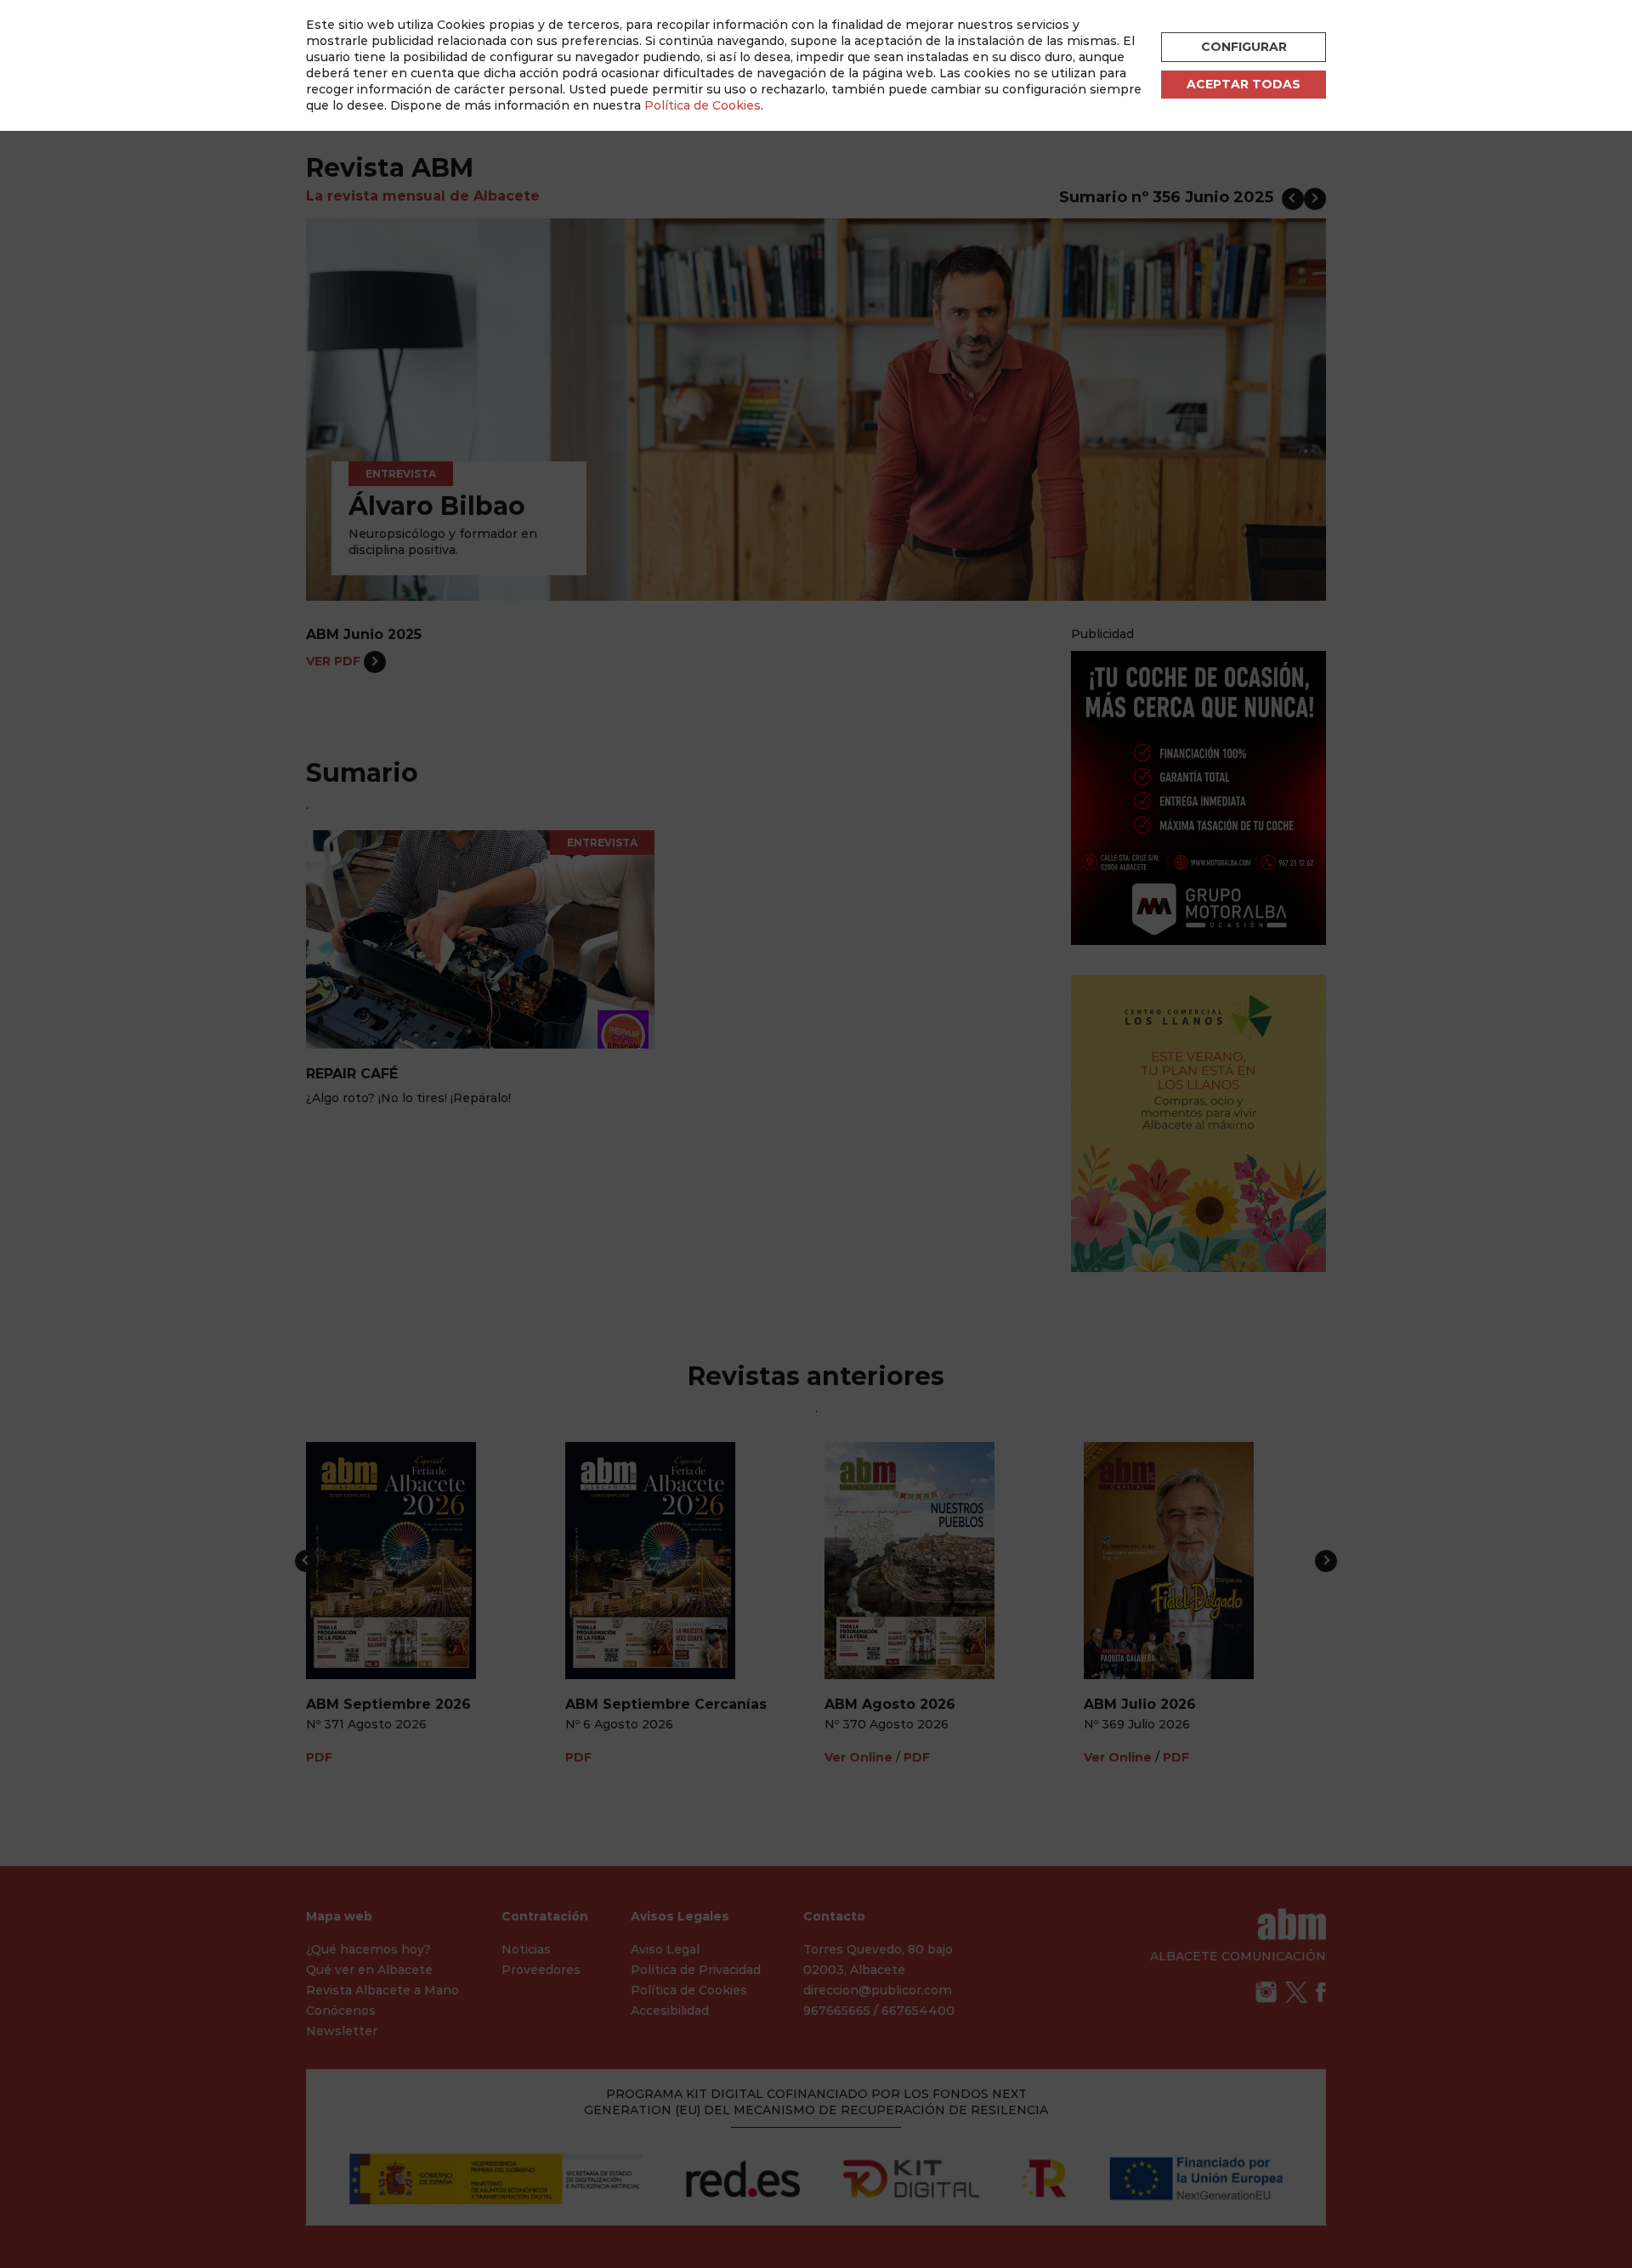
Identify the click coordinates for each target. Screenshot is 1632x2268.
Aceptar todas (1244, 84)
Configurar (1244, 47)
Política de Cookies (703, 105)
